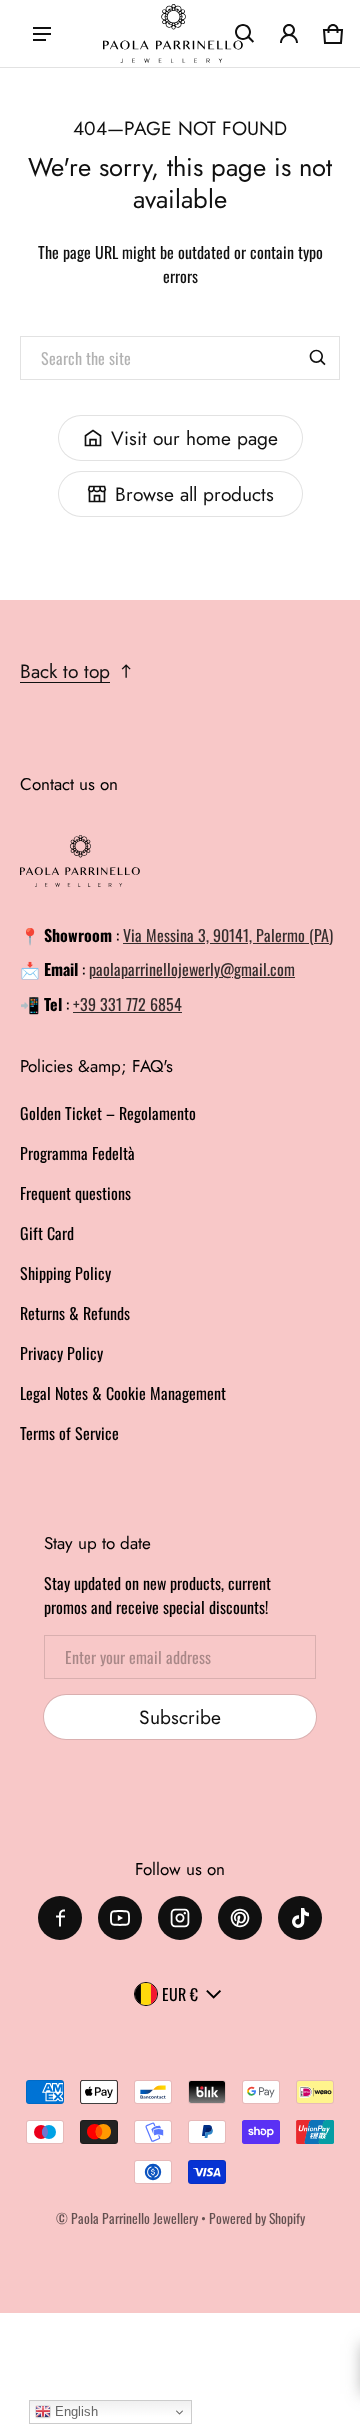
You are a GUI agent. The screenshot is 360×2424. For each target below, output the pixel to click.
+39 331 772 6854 (127, 1004)
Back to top (65, 671)
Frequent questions (75, 1193)
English (74, 2411)
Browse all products (194, 494)
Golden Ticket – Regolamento (108, 1113)
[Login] (289, 34)
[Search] (318, 358)
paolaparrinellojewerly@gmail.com (192, 969)
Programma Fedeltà (77, 1153)
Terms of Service (69, 1433)
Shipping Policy (65, 1273)
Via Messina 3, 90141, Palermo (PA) (228, 935)
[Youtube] (120, 1918)
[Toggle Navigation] (42, 34)
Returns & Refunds (75, 1313)
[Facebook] (60, 1918)
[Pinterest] (240, 1918)
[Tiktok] (300, 1918)
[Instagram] (180, 1918)
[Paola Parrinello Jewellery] (173, 34)
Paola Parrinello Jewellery (134, 2218)
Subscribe (180, 1717)
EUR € (180, 1994)
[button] (245, 34)
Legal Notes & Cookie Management (123, 1393)
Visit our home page (194, 438)
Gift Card (47, 1233)
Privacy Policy (61, 1353)
